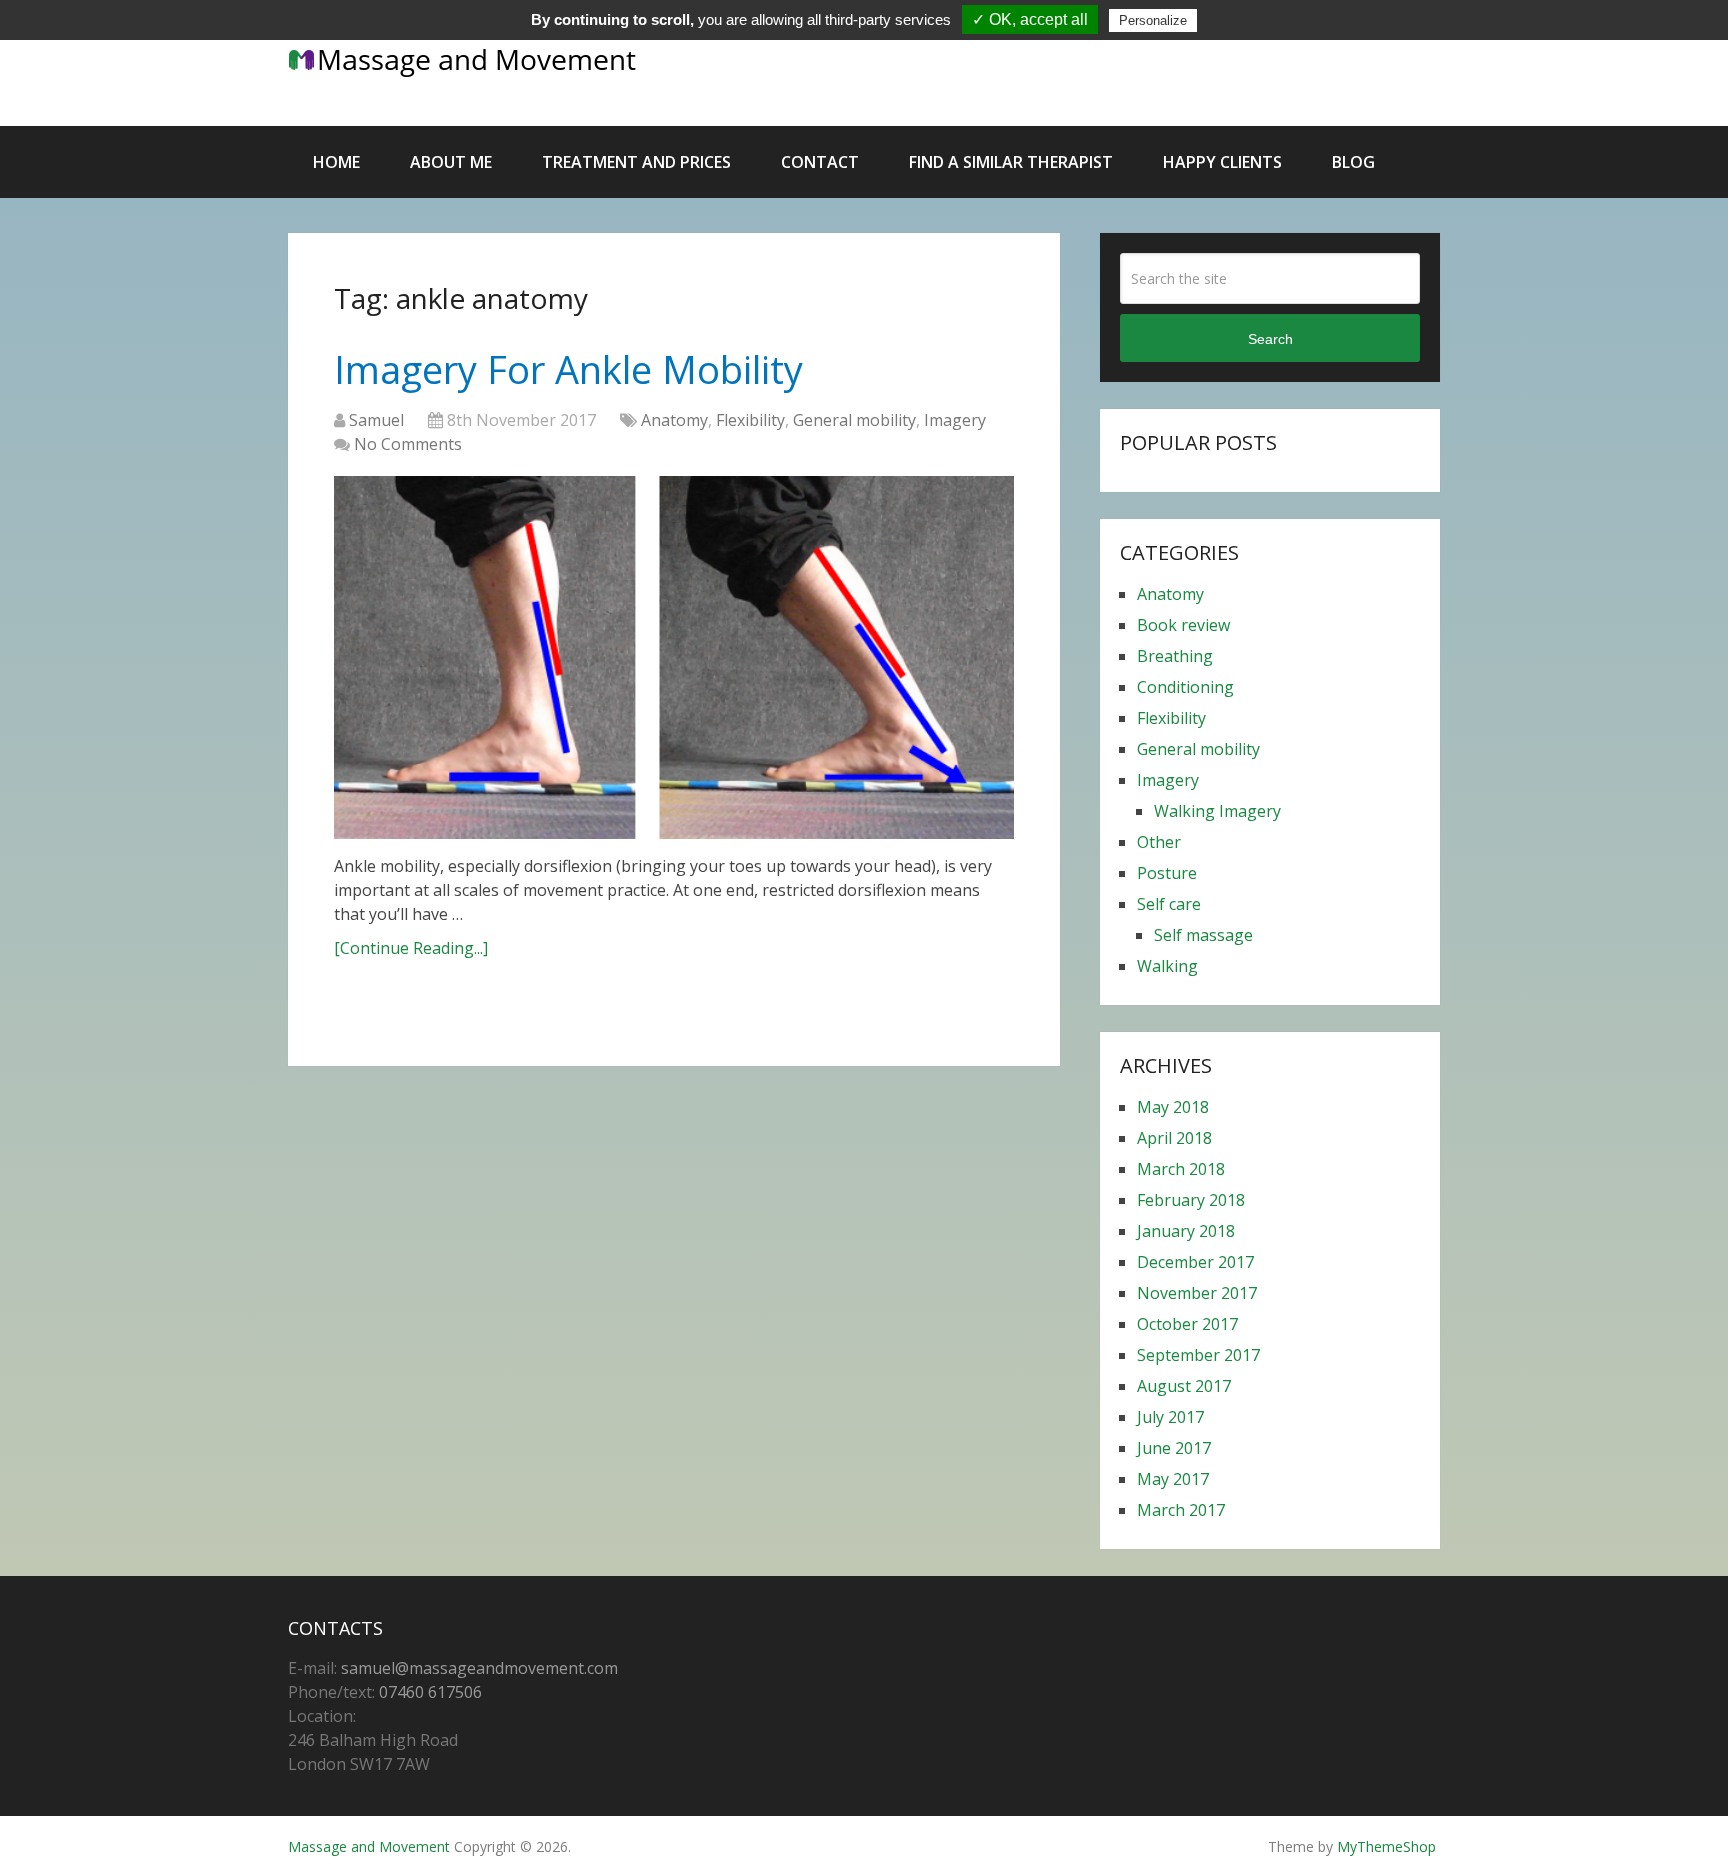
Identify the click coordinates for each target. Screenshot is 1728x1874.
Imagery (955, 420)
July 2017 (1170, 1417)
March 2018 (1181, 1169)
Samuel (376, 420)
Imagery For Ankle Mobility (568, 369)
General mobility (854, 420)
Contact (820, 162)
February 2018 (1191, 1200)
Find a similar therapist (1011, 162)
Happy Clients (1222, 162)
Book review (1183, 625)
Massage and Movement (369, 1846)
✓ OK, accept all (1030, 19)
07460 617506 (430, 1692)
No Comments (408, 444)
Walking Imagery (1217, 811)
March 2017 (1181, 1510)
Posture (1167, 873)
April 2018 (1174, 1138)
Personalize (1153, 20)
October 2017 (1187, 1324)
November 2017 (1197, 1293)
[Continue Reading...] (411, 948)
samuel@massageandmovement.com (479, 1668)
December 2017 (1195, 1262)
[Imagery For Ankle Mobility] (674, 657)
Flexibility (750, 420)
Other (1159, 842)
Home (336, 162)
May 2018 (1173, 1107)
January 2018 (1186, 1231)
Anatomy (674, 420)
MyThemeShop (1386, 1846)
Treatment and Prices (636, 162)
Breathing (1175, 656)
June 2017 (1174, 1448)
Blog (1353, 162)
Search (1270, 339)
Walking (1167, 966)
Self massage (1203, 935)
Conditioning (1185, 687)
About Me (451, 162)
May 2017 (1173, 1479)
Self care (1169, 904)
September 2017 (1198, 1355)
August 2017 (1184, 1386)
